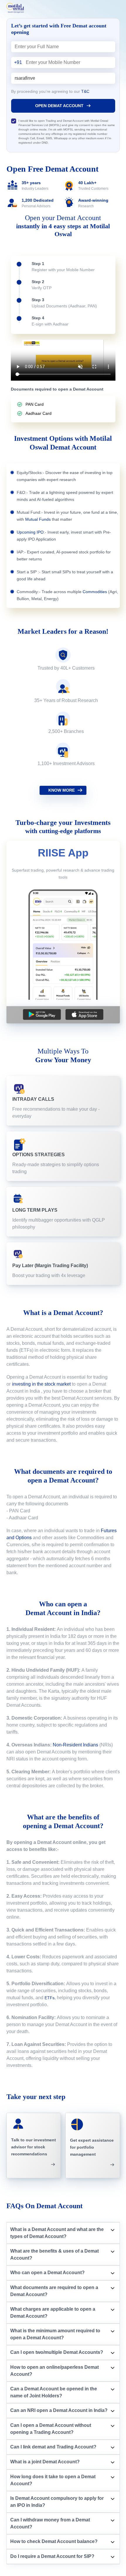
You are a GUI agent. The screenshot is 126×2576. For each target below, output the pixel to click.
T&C (85, 91)
